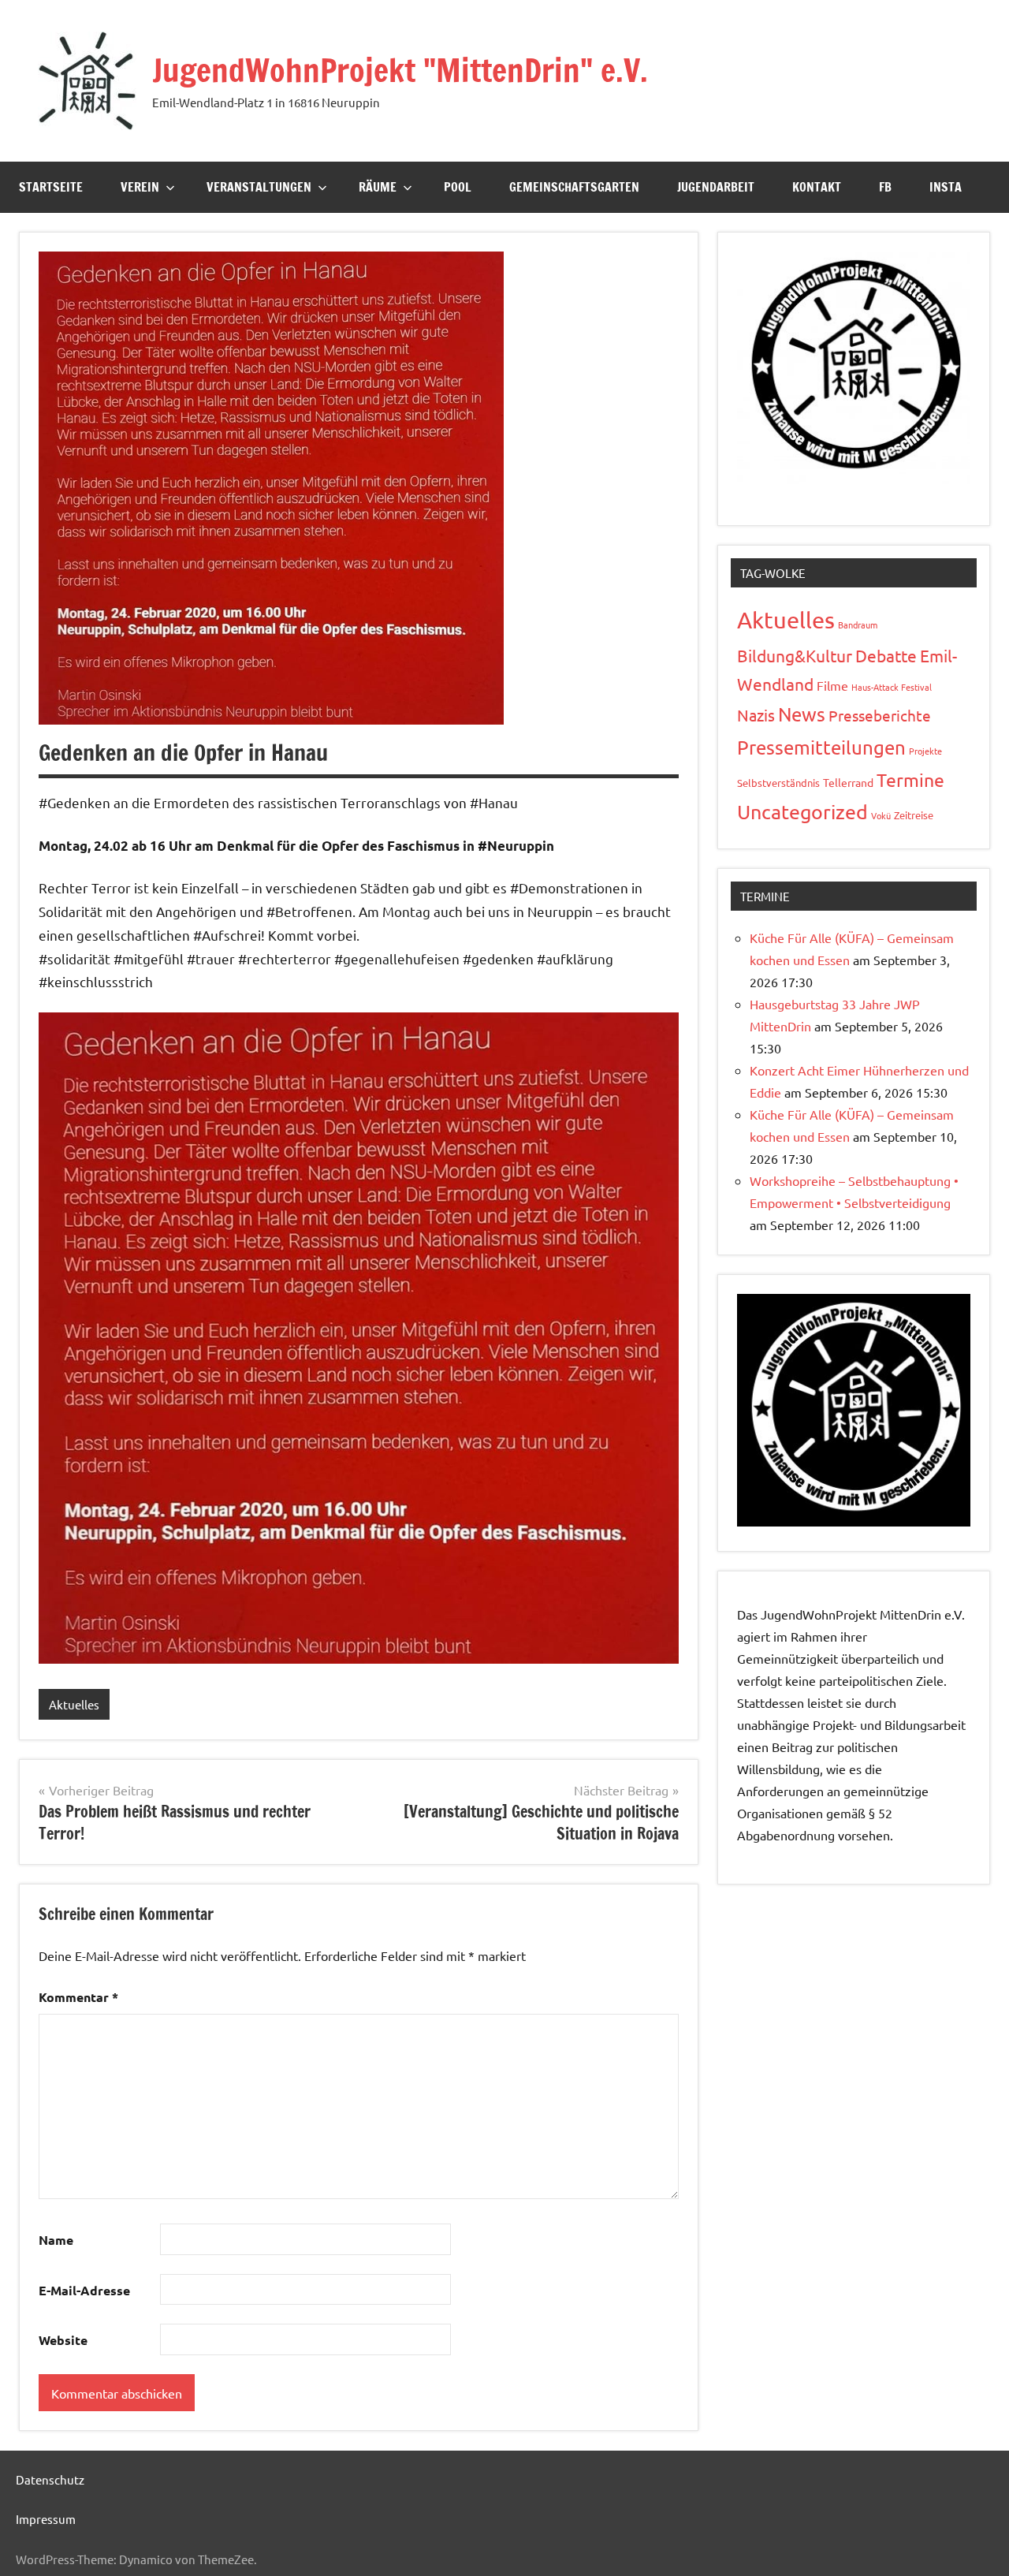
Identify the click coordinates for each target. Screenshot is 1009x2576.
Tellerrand (848, 782)
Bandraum (858, 624)
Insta (946, 187)
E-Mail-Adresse (84, 2290)
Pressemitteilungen (821, 747)
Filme (832, 685)
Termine (910, 779)
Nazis (756, 715)
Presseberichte (880, 715)
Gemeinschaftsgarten (574, 187)
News (802, 714)
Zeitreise (914, 815)
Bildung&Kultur (795, 655)
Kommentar (78, 1997)
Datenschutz (50, 2479)
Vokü (881, 815)
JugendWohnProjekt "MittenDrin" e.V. (400, 70)
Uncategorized (802, 812)
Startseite (51, 187)
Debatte (886, 655)
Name (56, 2240)
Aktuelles (74, 1704)
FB (885, 187)
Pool (458, 187)
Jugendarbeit (716, 187)
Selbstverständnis (778, 783)
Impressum (46, 2519)
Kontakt (817, 187)
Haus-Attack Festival (892, 687)
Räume (378, 187)
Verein (140, 187)
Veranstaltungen (259, 187)
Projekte (925, 751)
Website (63, 2340)
